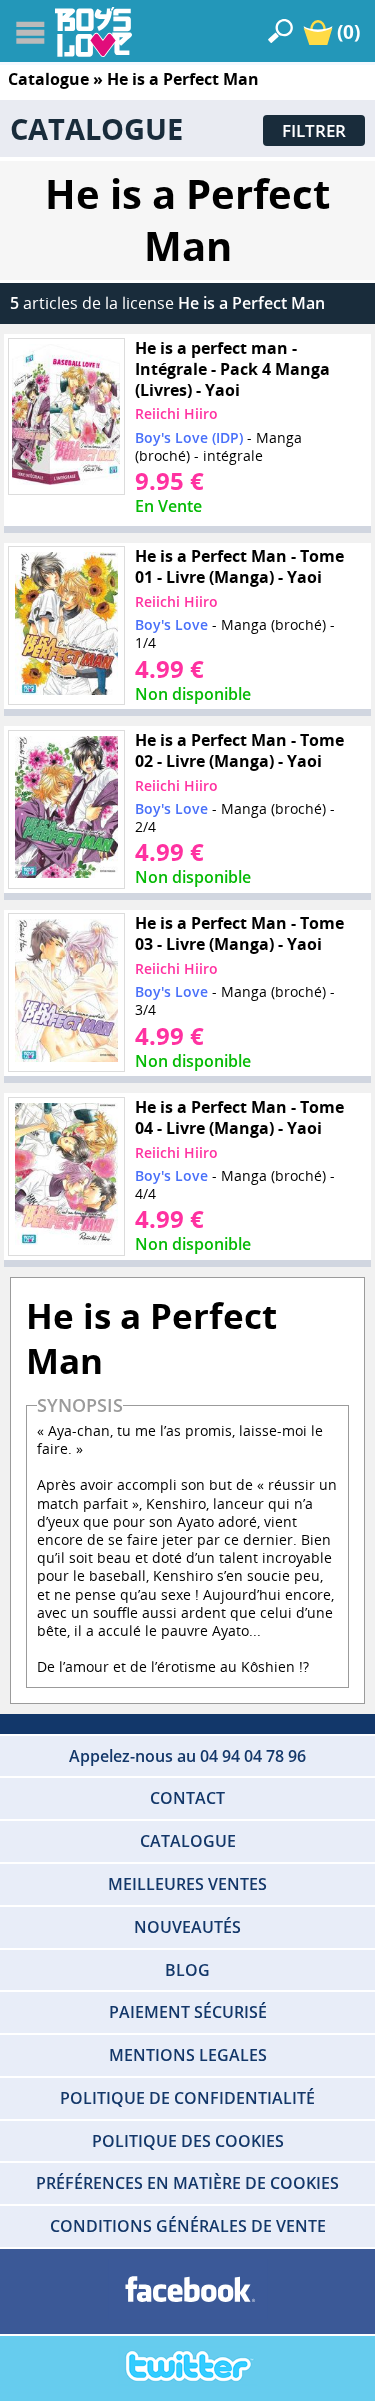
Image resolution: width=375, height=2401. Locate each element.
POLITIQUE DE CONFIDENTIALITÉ (187, 2098)
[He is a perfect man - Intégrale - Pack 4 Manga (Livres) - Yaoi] (66, 417)
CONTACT (187, 1798)
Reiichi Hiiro (176, 413)
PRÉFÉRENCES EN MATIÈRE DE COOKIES (187, 2183)
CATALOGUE (188, 1841)
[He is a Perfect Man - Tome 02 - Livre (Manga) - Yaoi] (66, 810)
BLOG (187, 1970)
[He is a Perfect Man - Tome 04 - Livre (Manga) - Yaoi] (66, 1177)
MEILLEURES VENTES (187, 1884)
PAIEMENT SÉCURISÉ (188, 2012)
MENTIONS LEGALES (188, 2055)
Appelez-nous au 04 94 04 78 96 (187, 1756)
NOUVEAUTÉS (187, 1927)
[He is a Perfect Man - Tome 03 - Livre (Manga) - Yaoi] (66, 993)
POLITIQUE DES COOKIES (188, 2141)
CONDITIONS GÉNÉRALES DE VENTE (188, 2226)
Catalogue (48, 79)
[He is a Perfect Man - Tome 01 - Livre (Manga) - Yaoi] (66, 626)
